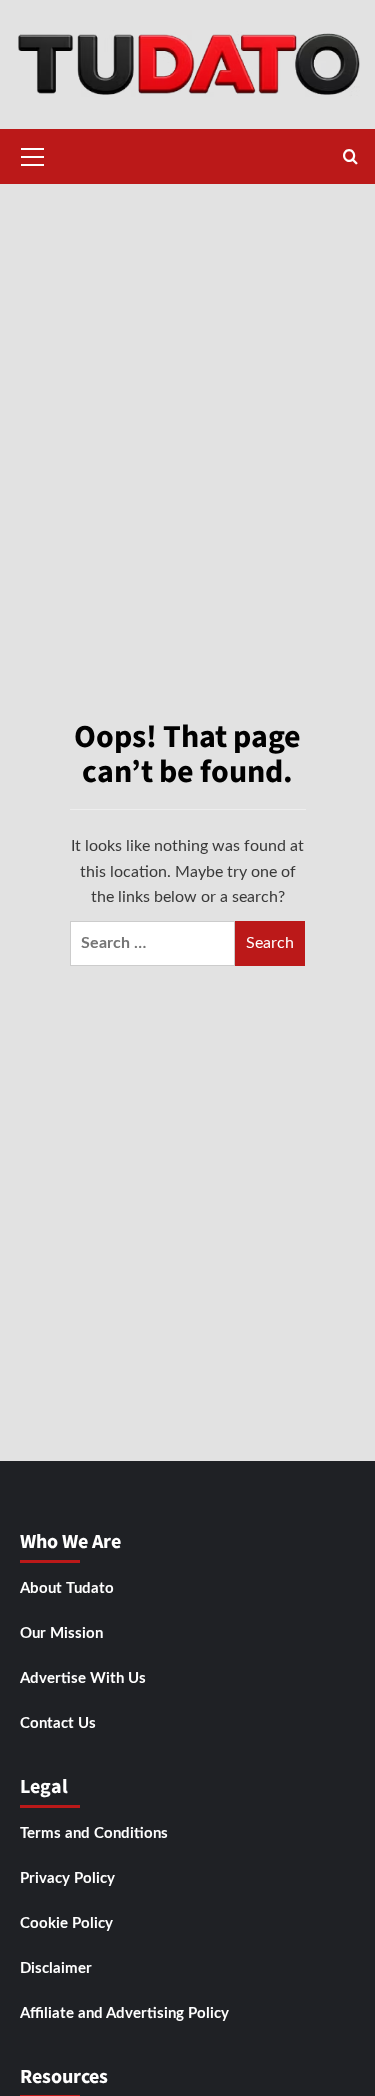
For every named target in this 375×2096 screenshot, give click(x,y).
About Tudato (67, 1588)
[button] (33, 154)
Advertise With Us (83, 1678)
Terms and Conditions (94, 1833)
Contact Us (58, 1723)
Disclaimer (56, 1968)
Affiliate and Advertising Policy (124, 2013)
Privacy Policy (67, 1878)
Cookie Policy (66, 1923)
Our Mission (61, 1633)
